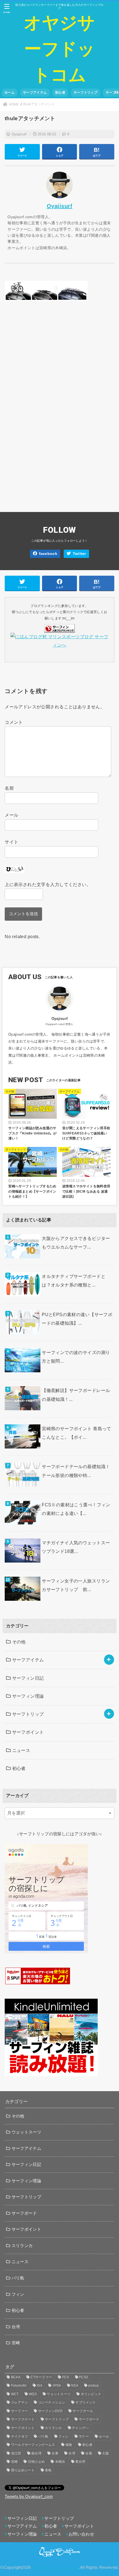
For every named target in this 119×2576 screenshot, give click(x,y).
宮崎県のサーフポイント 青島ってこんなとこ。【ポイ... (77, 1433)
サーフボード (24, 2213)
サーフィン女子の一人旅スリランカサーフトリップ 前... (76, 1585)
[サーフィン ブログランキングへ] (59, 628)
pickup (94, 2385)
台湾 (16, 2327)
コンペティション (52, 2402)
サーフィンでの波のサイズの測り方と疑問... (76, 1357)
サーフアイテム (35, 92)
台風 (89, 2453)
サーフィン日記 (28, 1678)
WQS (33, 2394)
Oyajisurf (19, 134)
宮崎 (16, 2343)
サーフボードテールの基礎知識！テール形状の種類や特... (76, 1471)
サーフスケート (23, 2419)
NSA (75, 2385)
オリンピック (91, 2394)
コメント (14, 722)
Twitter (79, 554)
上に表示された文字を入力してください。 (48, 884)
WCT (15, 2394)
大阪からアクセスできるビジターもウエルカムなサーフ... (76, 1243)
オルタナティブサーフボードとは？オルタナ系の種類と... (74, 1281)
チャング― (81, 2428)
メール (11, 815)
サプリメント (86, 2402)
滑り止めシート (23, 2470)
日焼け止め (37, 2462)
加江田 (16, 2453)
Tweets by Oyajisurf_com (29, 2497)
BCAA (16, 2377)
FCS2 (84, 2377)
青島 (48, 2470)
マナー (84, 2436)
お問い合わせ (81, 2534)
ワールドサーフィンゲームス (33, 2445)
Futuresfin (19, 2385)
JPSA (57, 2385)
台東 (55, 2453)
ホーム (10, 92)
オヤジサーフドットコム (59, 49)
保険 (69, 2445)
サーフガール (83, 2411)
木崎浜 (60, 2462)
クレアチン (20, 2402)
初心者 (60, 92)
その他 (19, 1642)
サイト (11, 842)
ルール (104, 2436)
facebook (48, 554)
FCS (66, 2377)
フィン (18, 2294)
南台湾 (36, 2453)
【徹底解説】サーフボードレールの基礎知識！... (76, 1395)
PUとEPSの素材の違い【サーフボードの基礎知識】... (77, 1319)
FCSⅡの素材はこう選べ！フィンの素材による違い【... (76, 1509)
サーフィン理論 (28, 1696)
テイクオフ (20, 2436)
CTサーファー (41, 2377)
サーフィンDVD (50, 2411)
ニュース (21, 1750)
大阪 (106, 2453)
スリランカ (22, 2246)
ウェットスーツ (26, 2132)
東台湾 (80, 2462)
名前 (9, 788)
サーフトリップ (86, 92)
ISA (40, 2385)
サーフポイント (28, 1732)
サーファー (20, 2411)
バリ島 (18, 2278)
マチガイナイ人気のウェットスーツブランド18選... (76, 1547)
